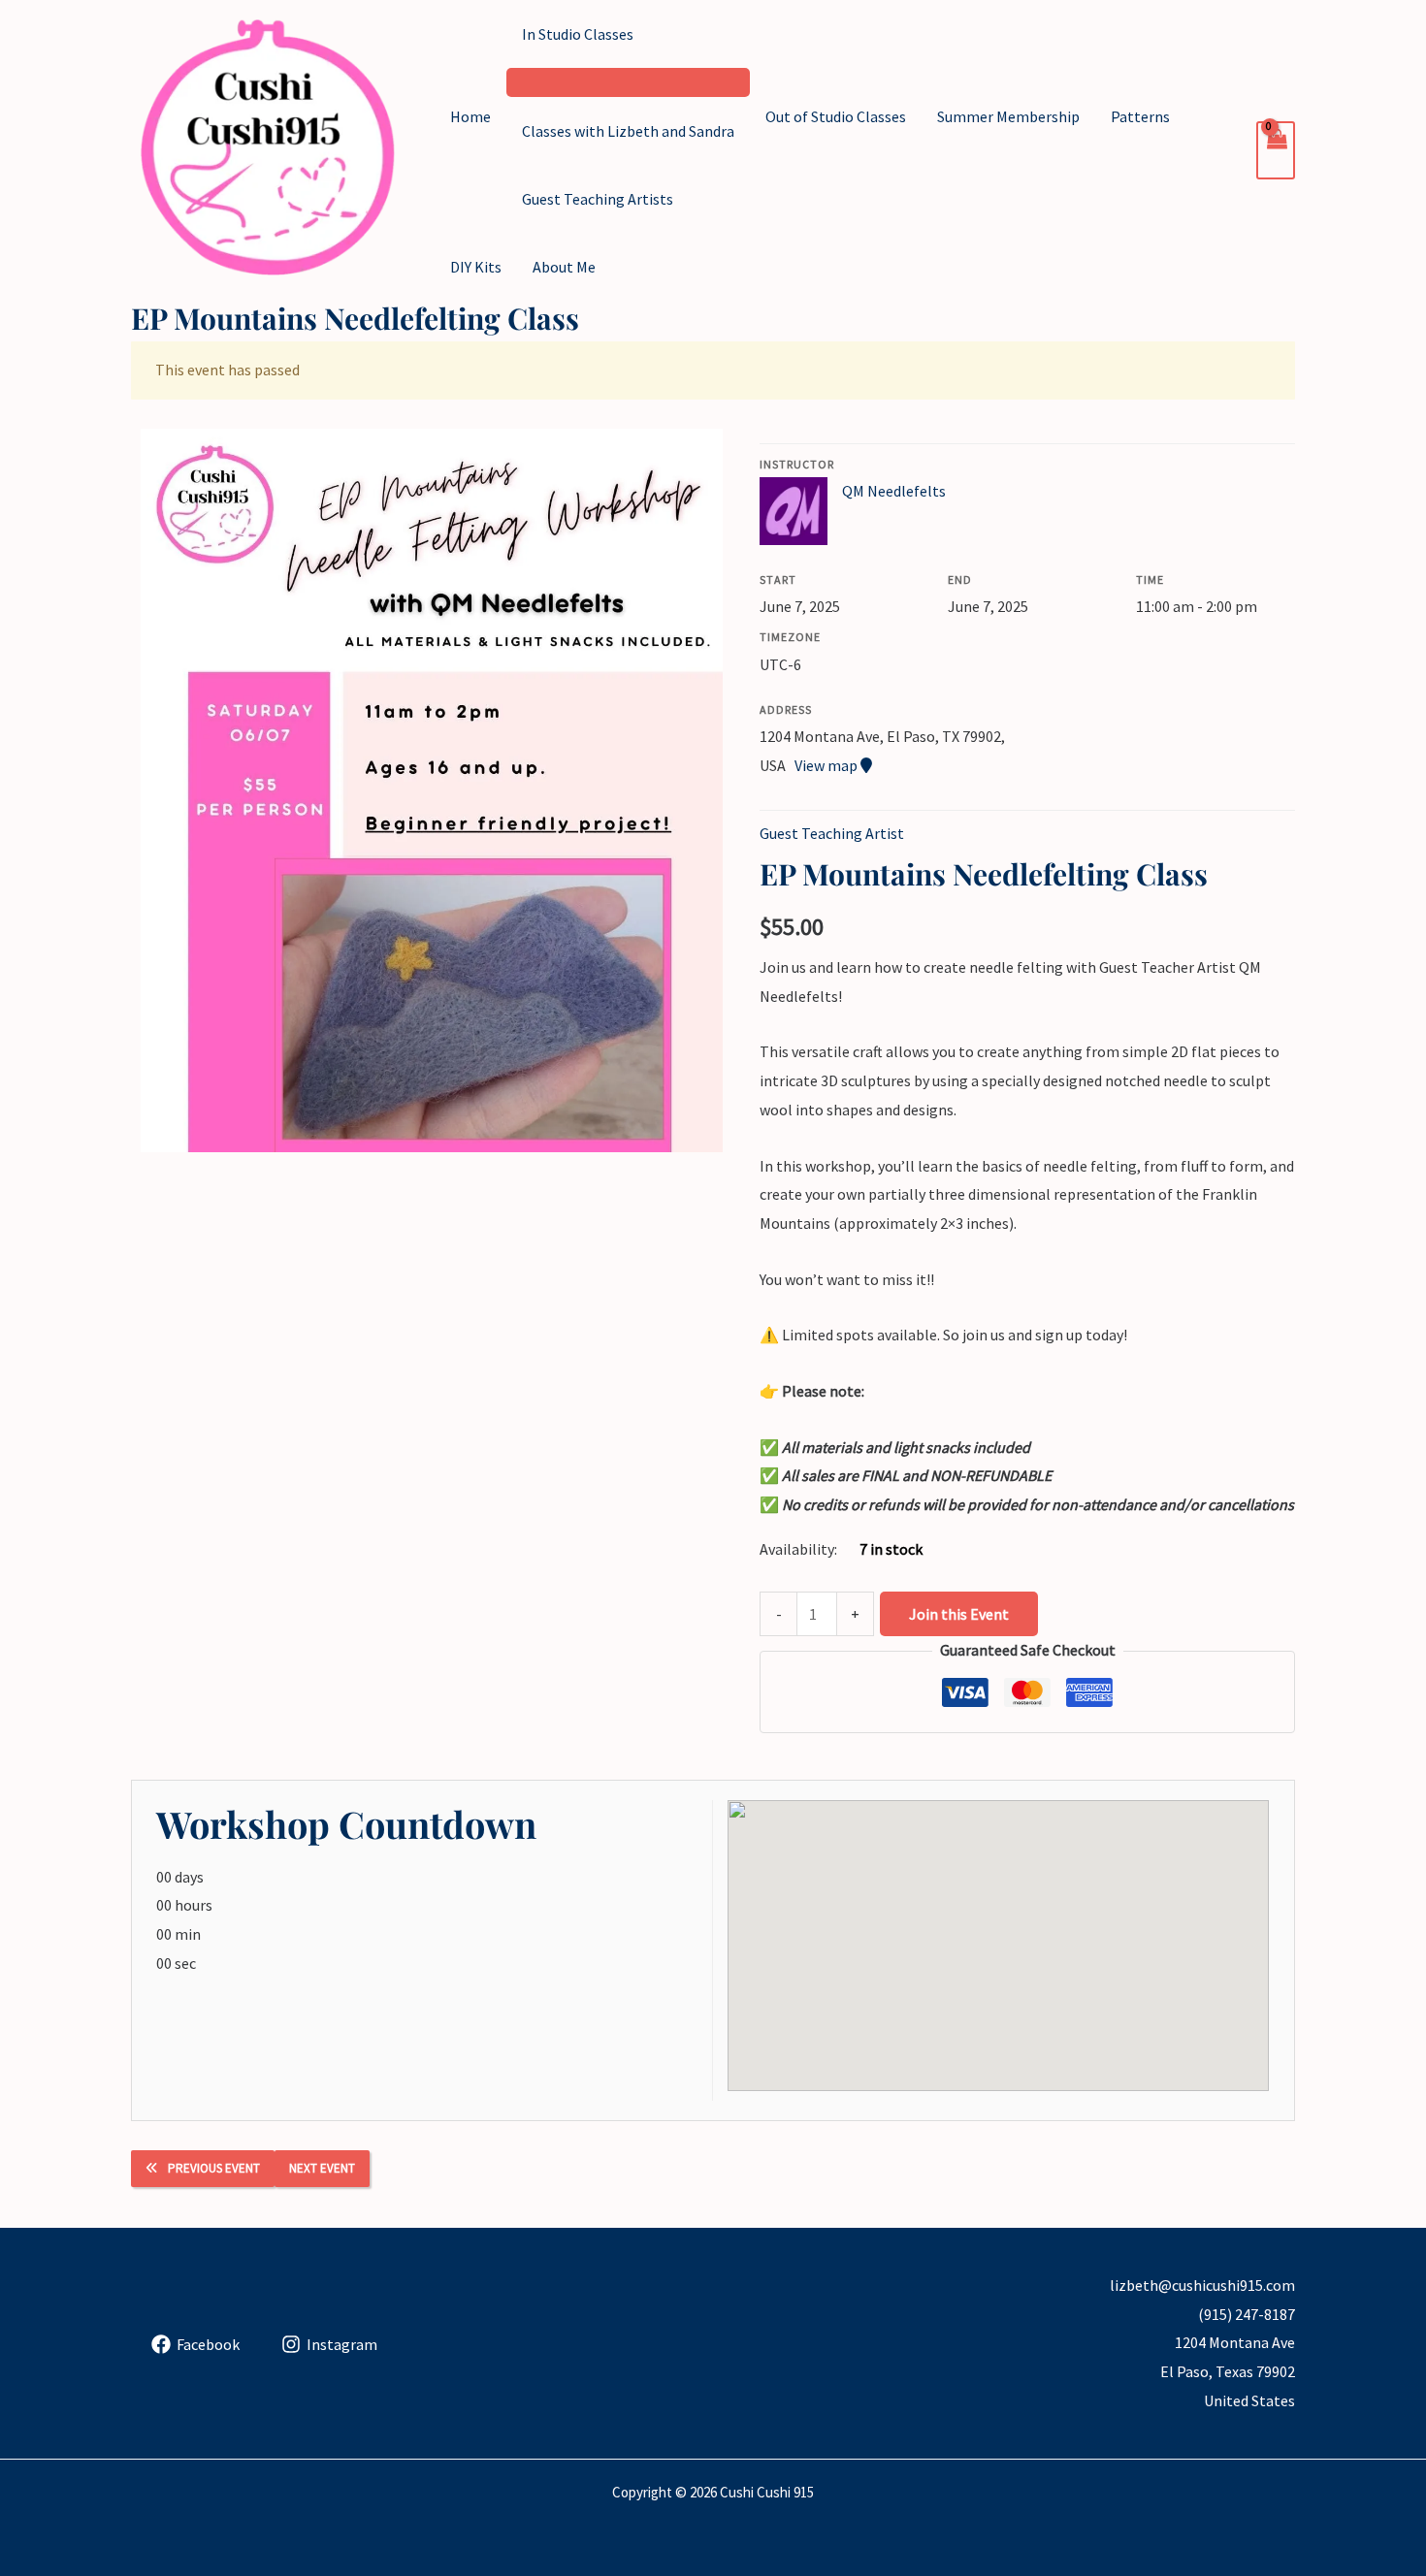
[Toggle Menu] (628, 82)
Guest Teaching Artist (832, 833)
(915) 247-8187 (1247, 2314)
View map (827, 765)
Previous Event (214, 2168)
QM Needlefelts (894, 491)
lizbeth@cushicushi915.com (1202, 2285)
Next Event (322, 2168)
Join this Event (959, 1614)
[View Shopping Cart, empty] (1276, 150)
